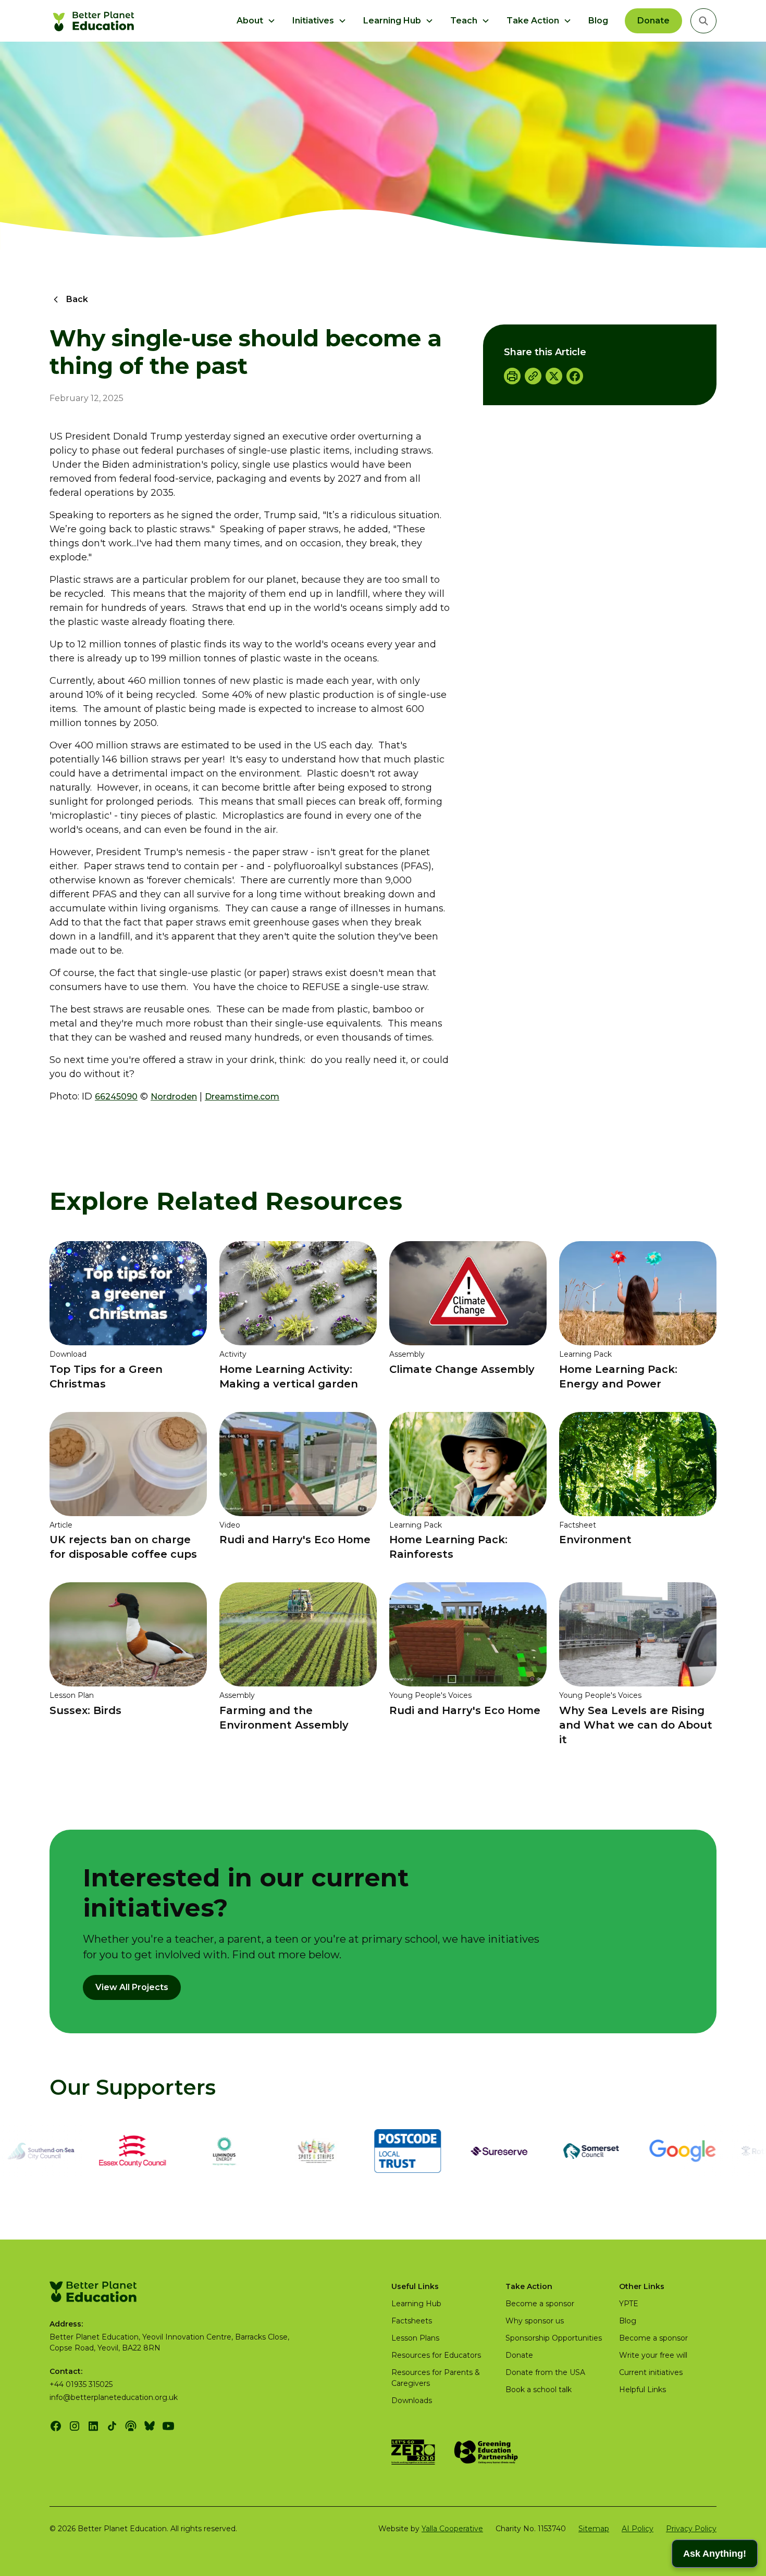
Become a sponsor (540, 2304)
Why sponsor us (535, 2321)
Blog (598, 21)
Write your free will (653, 2355)
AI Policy (638, 2529)
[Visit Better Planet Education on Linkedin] (93, 2426)
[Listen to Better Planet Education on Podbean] (131, 2426)
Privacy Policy (691, 2529)
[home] (95, 21)
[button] (256, 21)
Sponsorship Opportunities (554, 2338)
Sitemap (594, 2529)
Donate (653, 21)
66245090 (116, 1097)
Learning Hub (416, 2304)
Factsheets (412, 2321)
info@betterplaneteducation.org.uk (114, 2397)
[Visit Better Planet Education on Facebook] (56, 2426)
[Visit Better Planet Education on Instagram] (75, 2426)
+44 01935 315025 (81, 2384)
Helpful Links (643, 2390)
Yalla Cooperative (452, 2529)
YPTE (629, 2304)
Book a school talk (539, 2390)
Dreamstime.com (242, 1097)
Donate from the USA (545, 2372)
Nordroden (174, 1097)
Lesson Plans (415, 2338)
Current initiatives (651, 2372)
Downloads (412, 2400)
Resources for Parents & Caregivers (436, 2378)
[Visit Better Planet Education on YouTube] (168, 2426)
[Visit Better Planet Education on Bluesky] (150, 2426)
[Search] (703, 21)
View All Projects (132, 1987)
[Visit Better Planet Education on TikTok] (112, 2426)
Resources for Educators (436, 2355)
